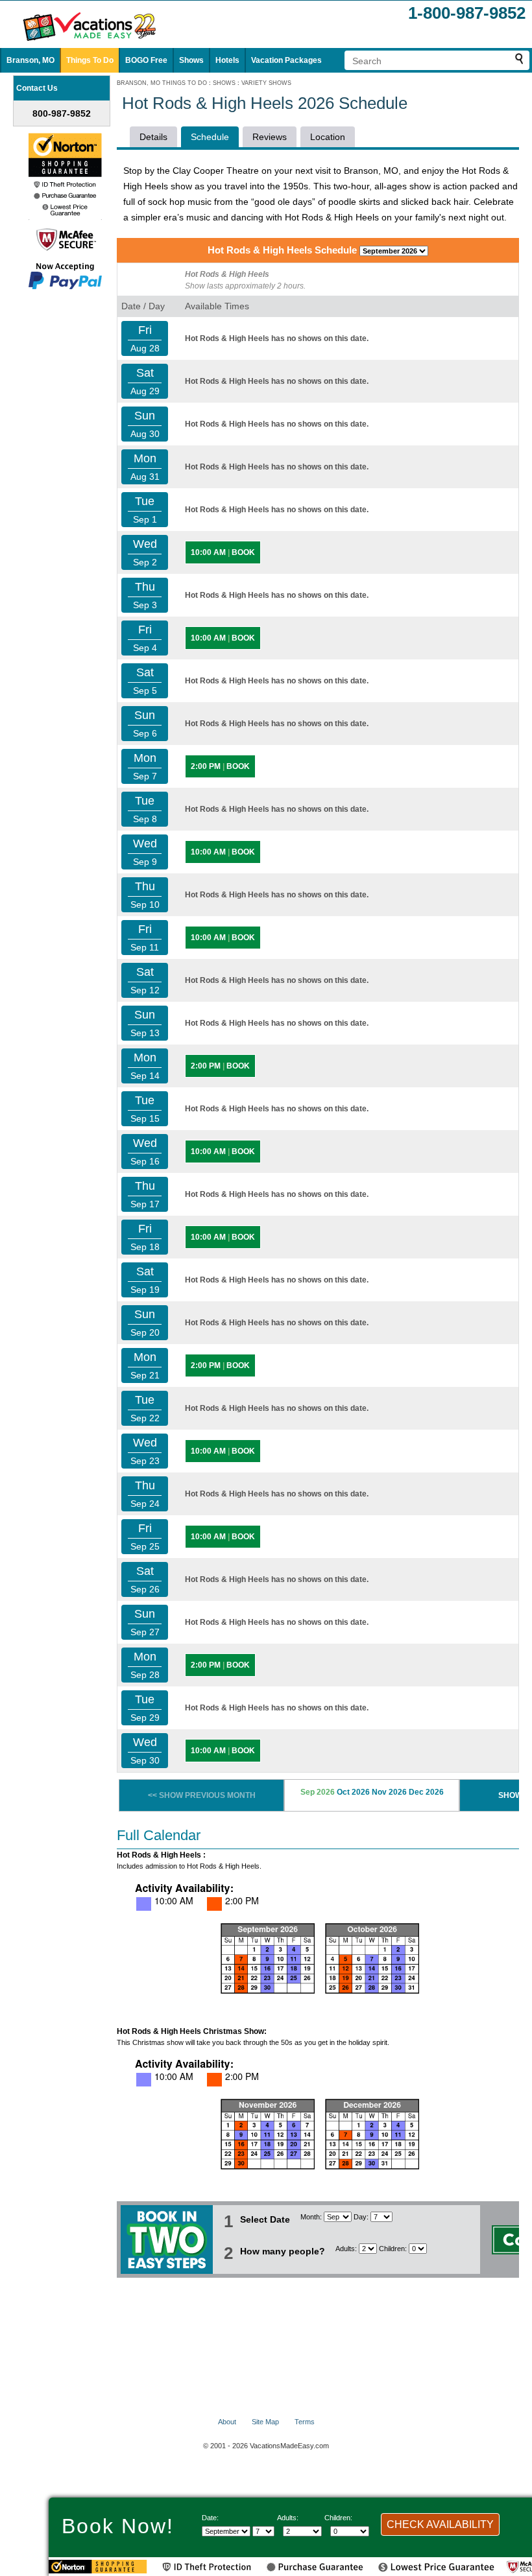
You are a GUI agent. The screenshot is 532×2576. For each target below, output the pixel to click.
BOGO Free (146, 60)
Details (153, 137)
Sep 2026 (318, 1792)
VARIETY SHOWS (266, 83)
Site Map (265, 2422)
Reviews (270, 137)
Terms (305, 2422)
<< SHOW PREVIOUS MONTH (202, 1795)
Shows (191, 60)
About (227, 2422)
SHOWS (224, 83)
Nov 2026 (389, 1792)
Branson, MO (30, 60)
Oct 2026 (353, 1792)
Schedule (210, 137)
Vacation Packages (286, 60)
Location (328, 137)
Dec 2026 (426, 1792)
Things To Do (90, 60)
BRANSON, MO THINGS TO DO (162, 83)
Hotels (227, 60)
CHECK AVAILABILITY (440, 2524)
